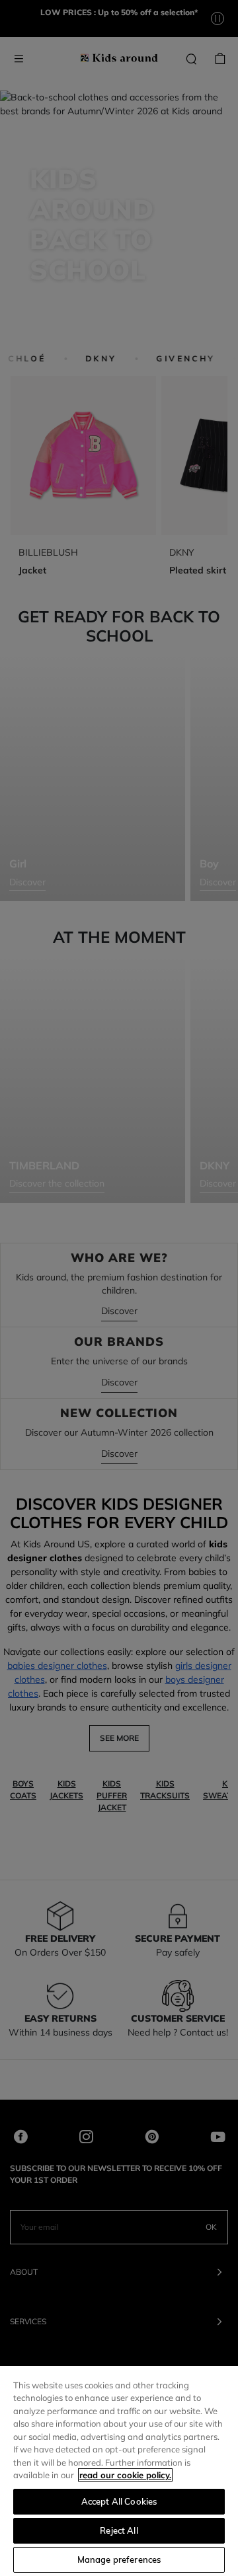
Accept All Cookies (119, 2501)
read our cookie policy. (125, 2475)
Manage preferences (119, 2559)
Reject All (119, 2530)
